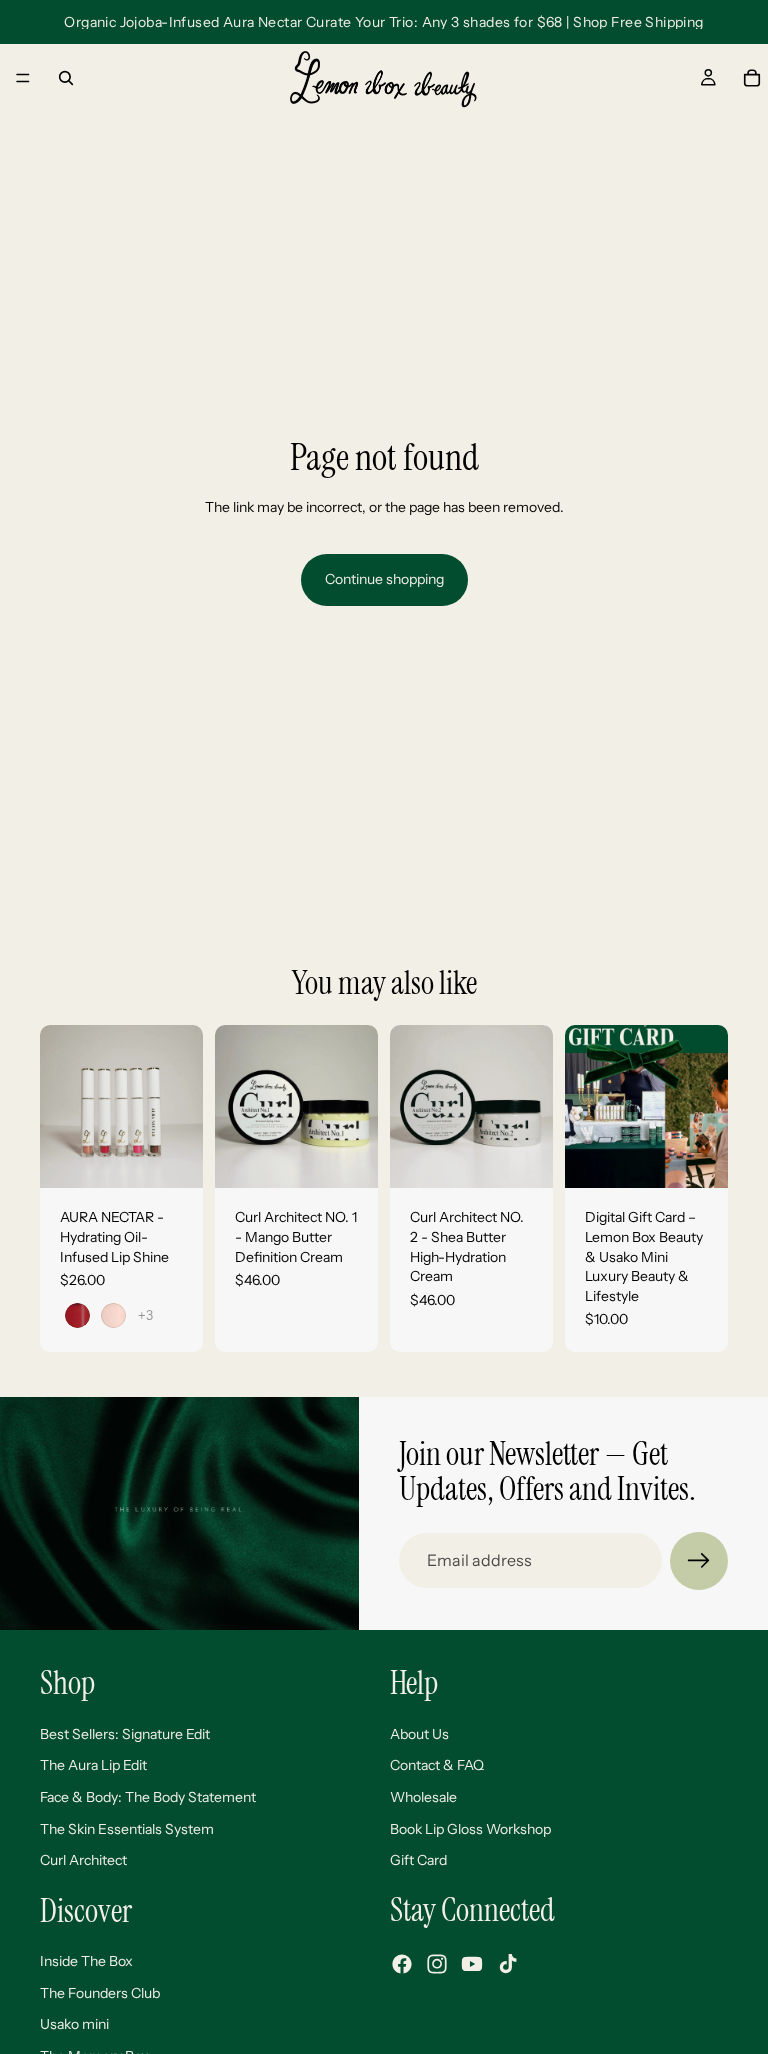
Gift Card (418, 1860)
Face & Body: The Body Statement (148, 1797)
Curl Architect (83, 1860)
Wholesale (423, 1797)
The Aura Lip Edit (93, 1765)
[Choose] (172, 1158)
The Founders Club (100, 1992)
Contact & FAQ (437, 1765)
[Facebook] (402, 1964)
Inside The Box (86, 1961)
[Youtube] (472, 1964)
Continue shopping (384, 579)
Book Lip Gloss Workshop (470, 1828)
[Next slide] (181, 1107)
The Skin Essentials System (127, 1828)
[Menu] (23, 78)
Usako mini (74, 2024)
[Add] (347, 1158)
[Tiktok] (508, 1964)
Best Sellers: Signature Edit (125, 1733)
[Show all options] (145, 1315)
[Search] (66, 78)
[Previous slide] (62, 1107)
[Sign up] (699, 1561)
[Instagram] (437, 1964)
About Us (419, 1733)
